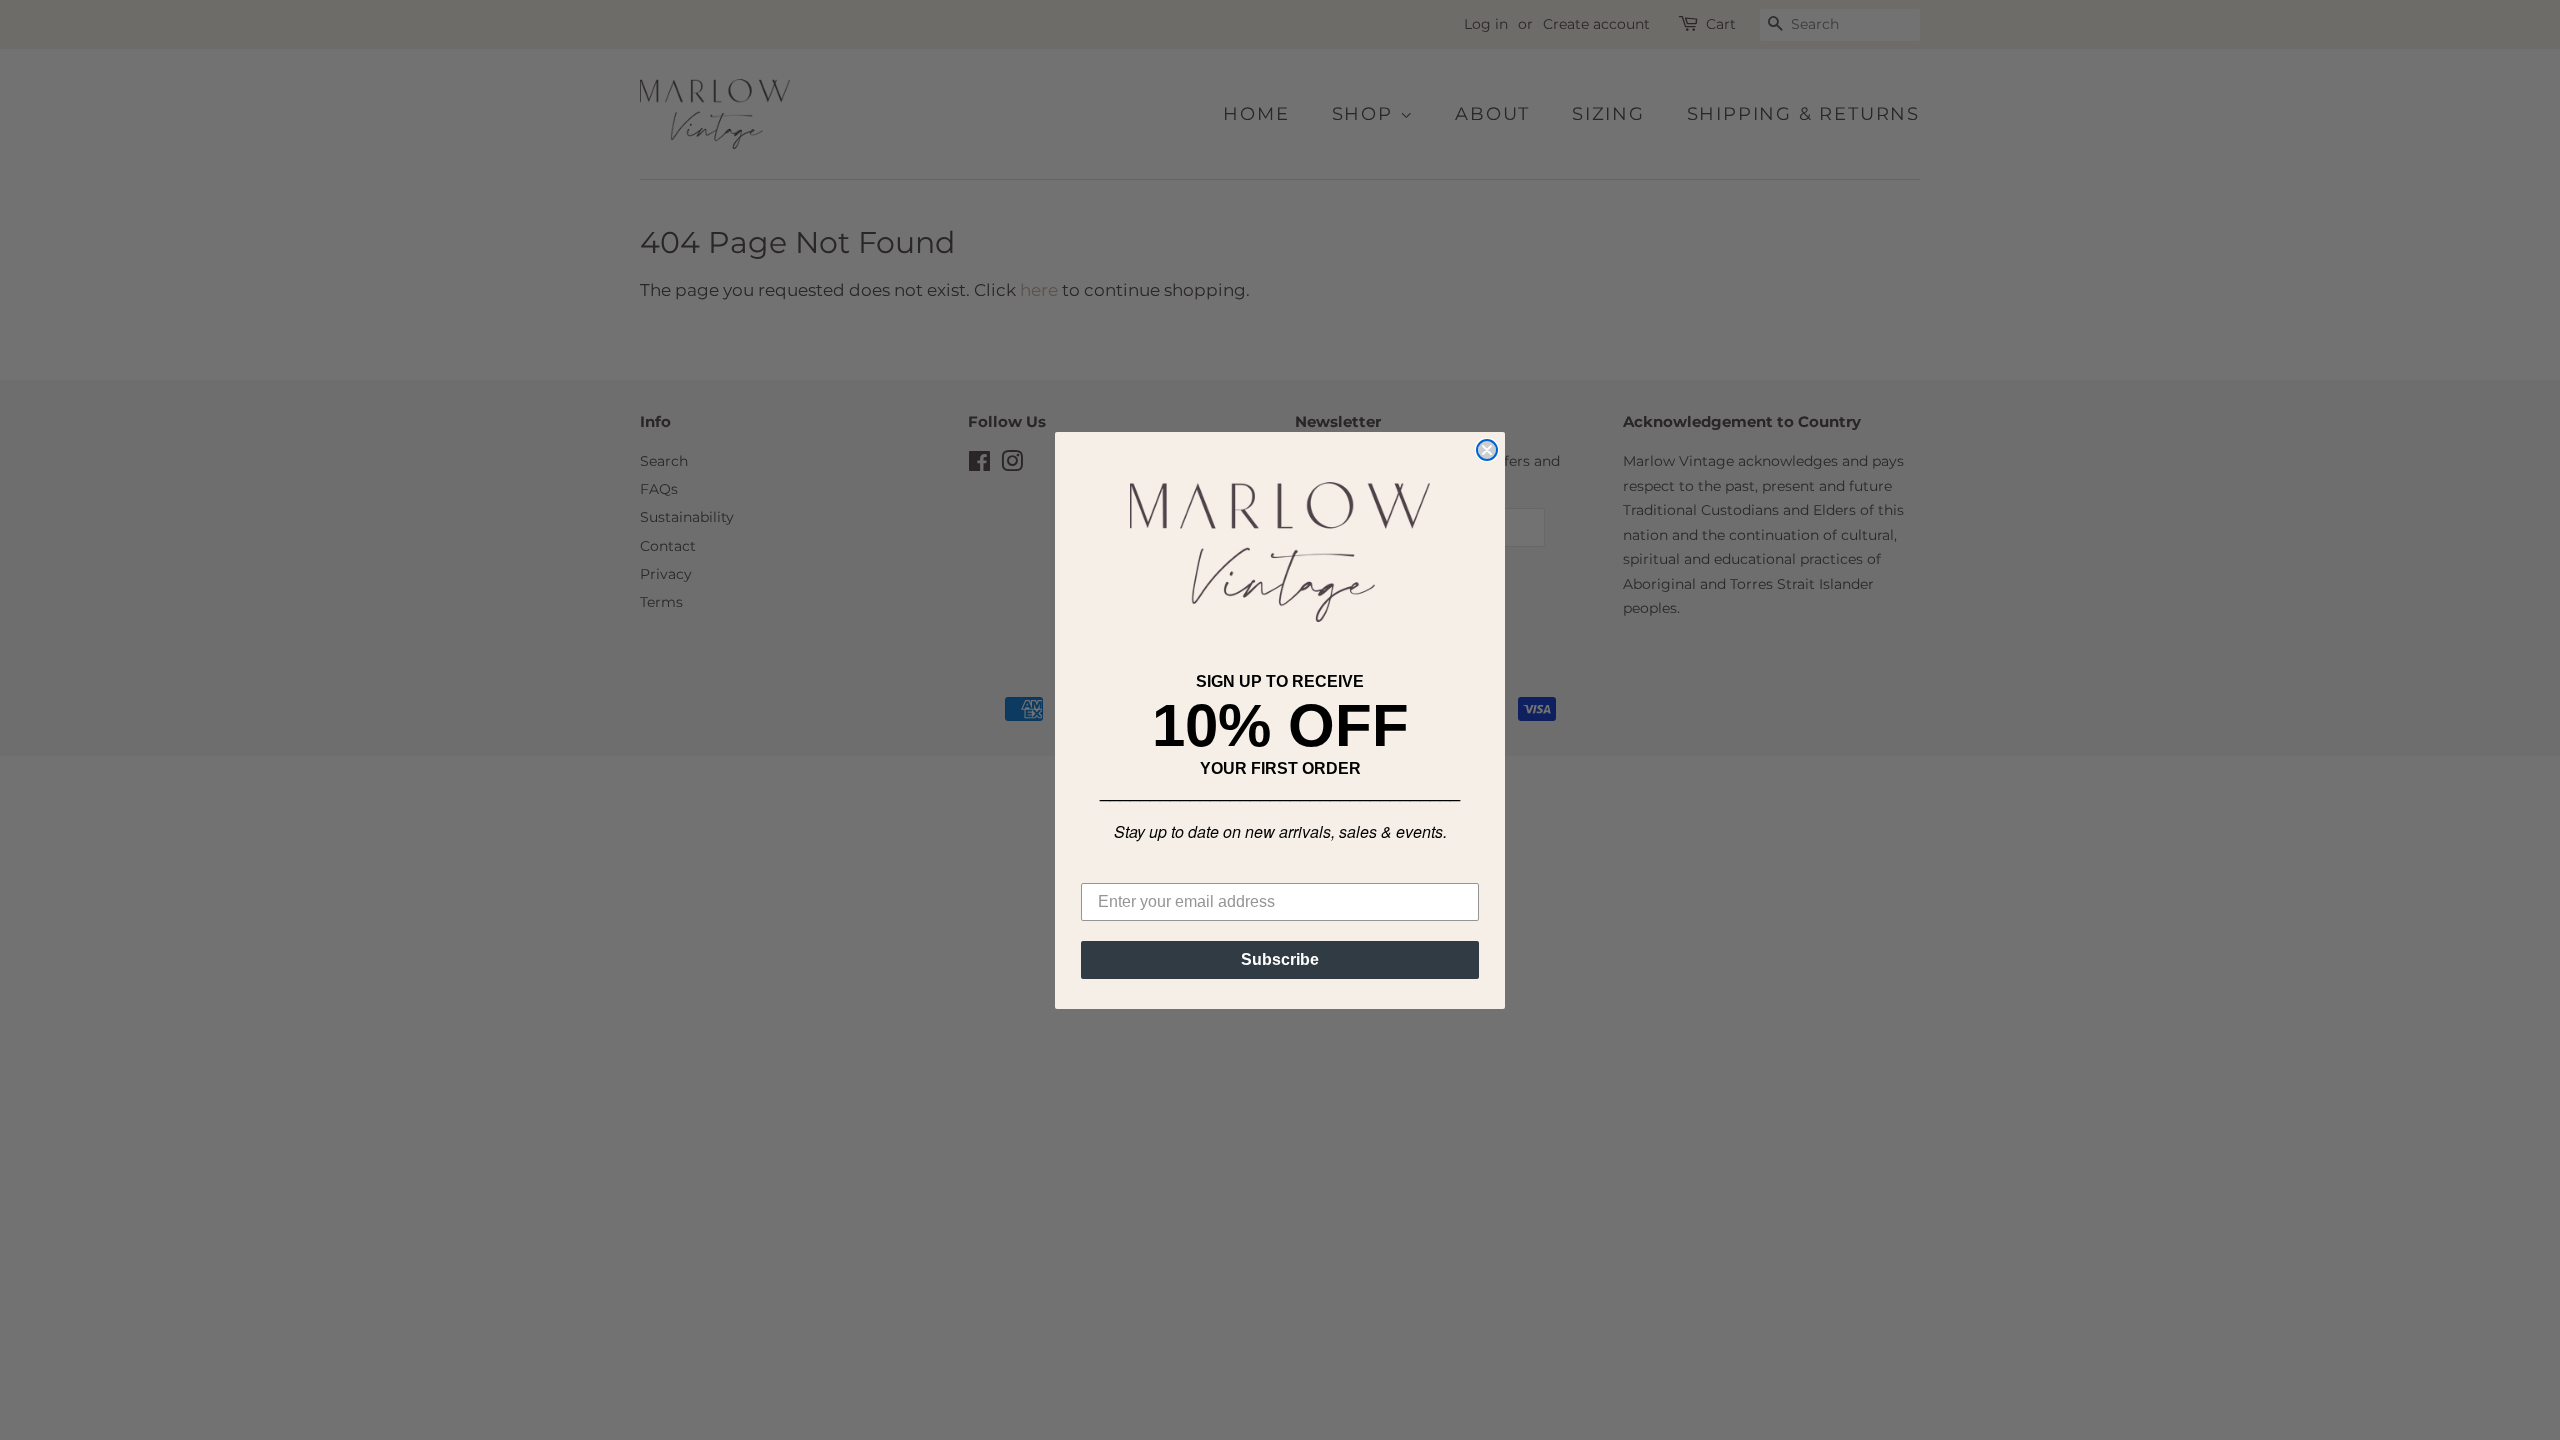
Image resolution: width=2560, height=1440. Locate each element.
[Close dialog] (1487, 450)
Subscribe (1280, 959)
